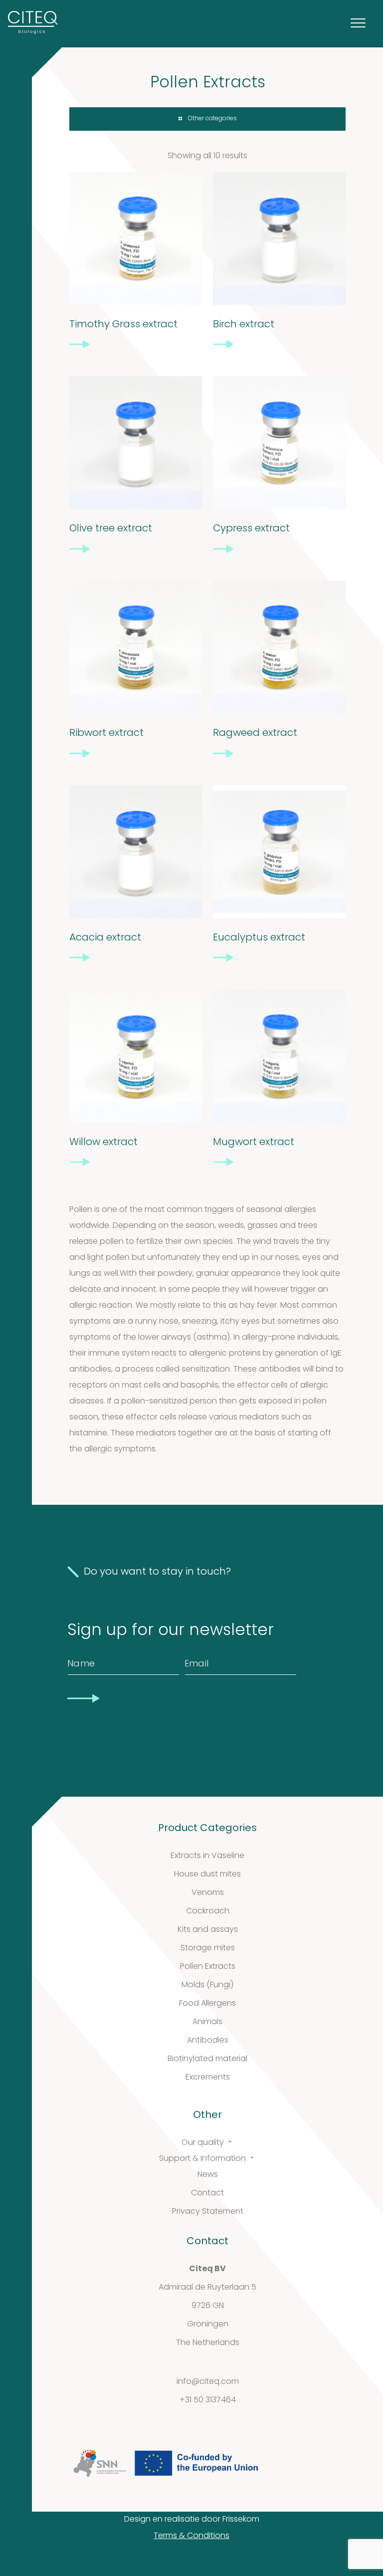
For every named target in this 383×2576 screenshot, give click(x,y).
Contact (207, 2193)
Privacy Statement (208, 2212)
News (208, 2175)
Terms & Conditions (191, 2536)
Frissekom (241, 2520)
